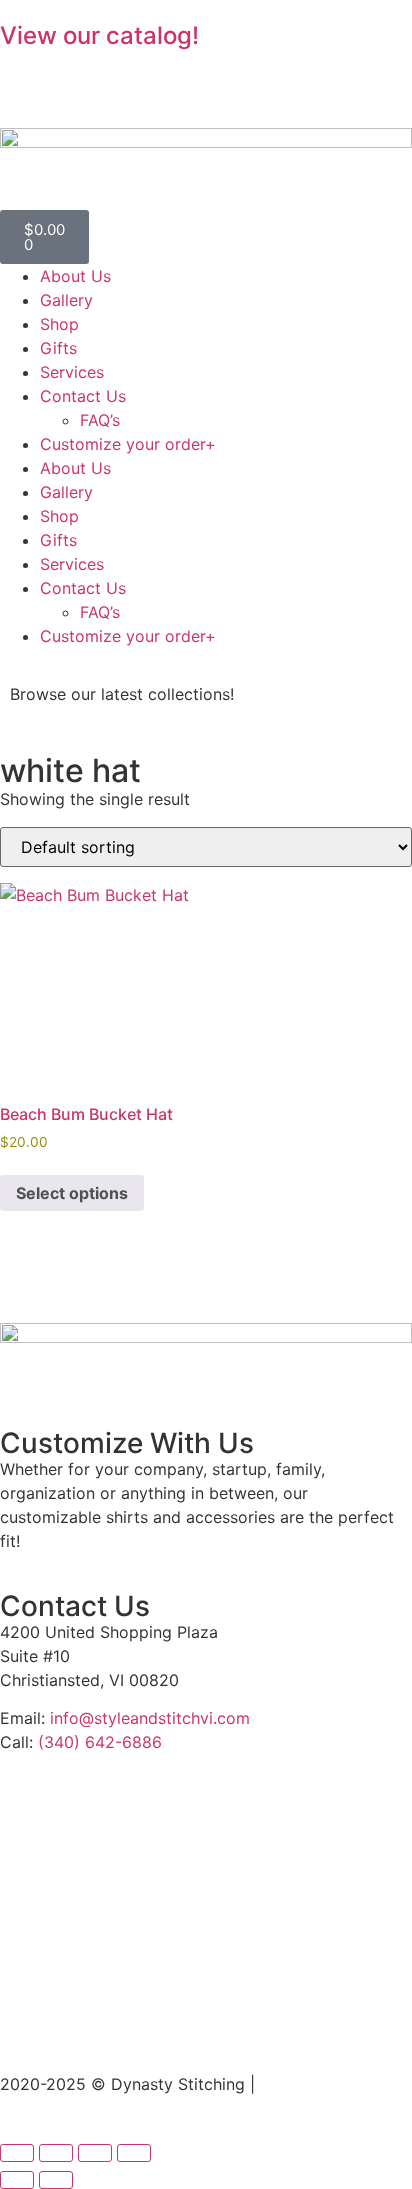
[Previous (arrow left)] (17, 2180)
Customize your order (128, 444)
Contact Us (83, 396)
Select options (72, 1193)
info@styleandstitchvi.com (150, 1718)
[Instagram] (80, 73)
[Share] (95, 2153)
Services (72, 372)
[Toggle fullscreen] (56, 2153)
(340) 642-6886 (100, 1742)
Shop (59, 324)
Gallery (66, 300)
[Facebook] (25, 73)
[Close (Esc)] (134, 2153)
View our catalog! (99, 35)
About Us (75, 276)
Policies (289, 2084)
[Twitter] (135, 73)
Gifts (58, 348)
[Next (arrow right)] (56, 2180)
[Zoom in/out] (17, 2153)
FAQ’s (100, 420)
